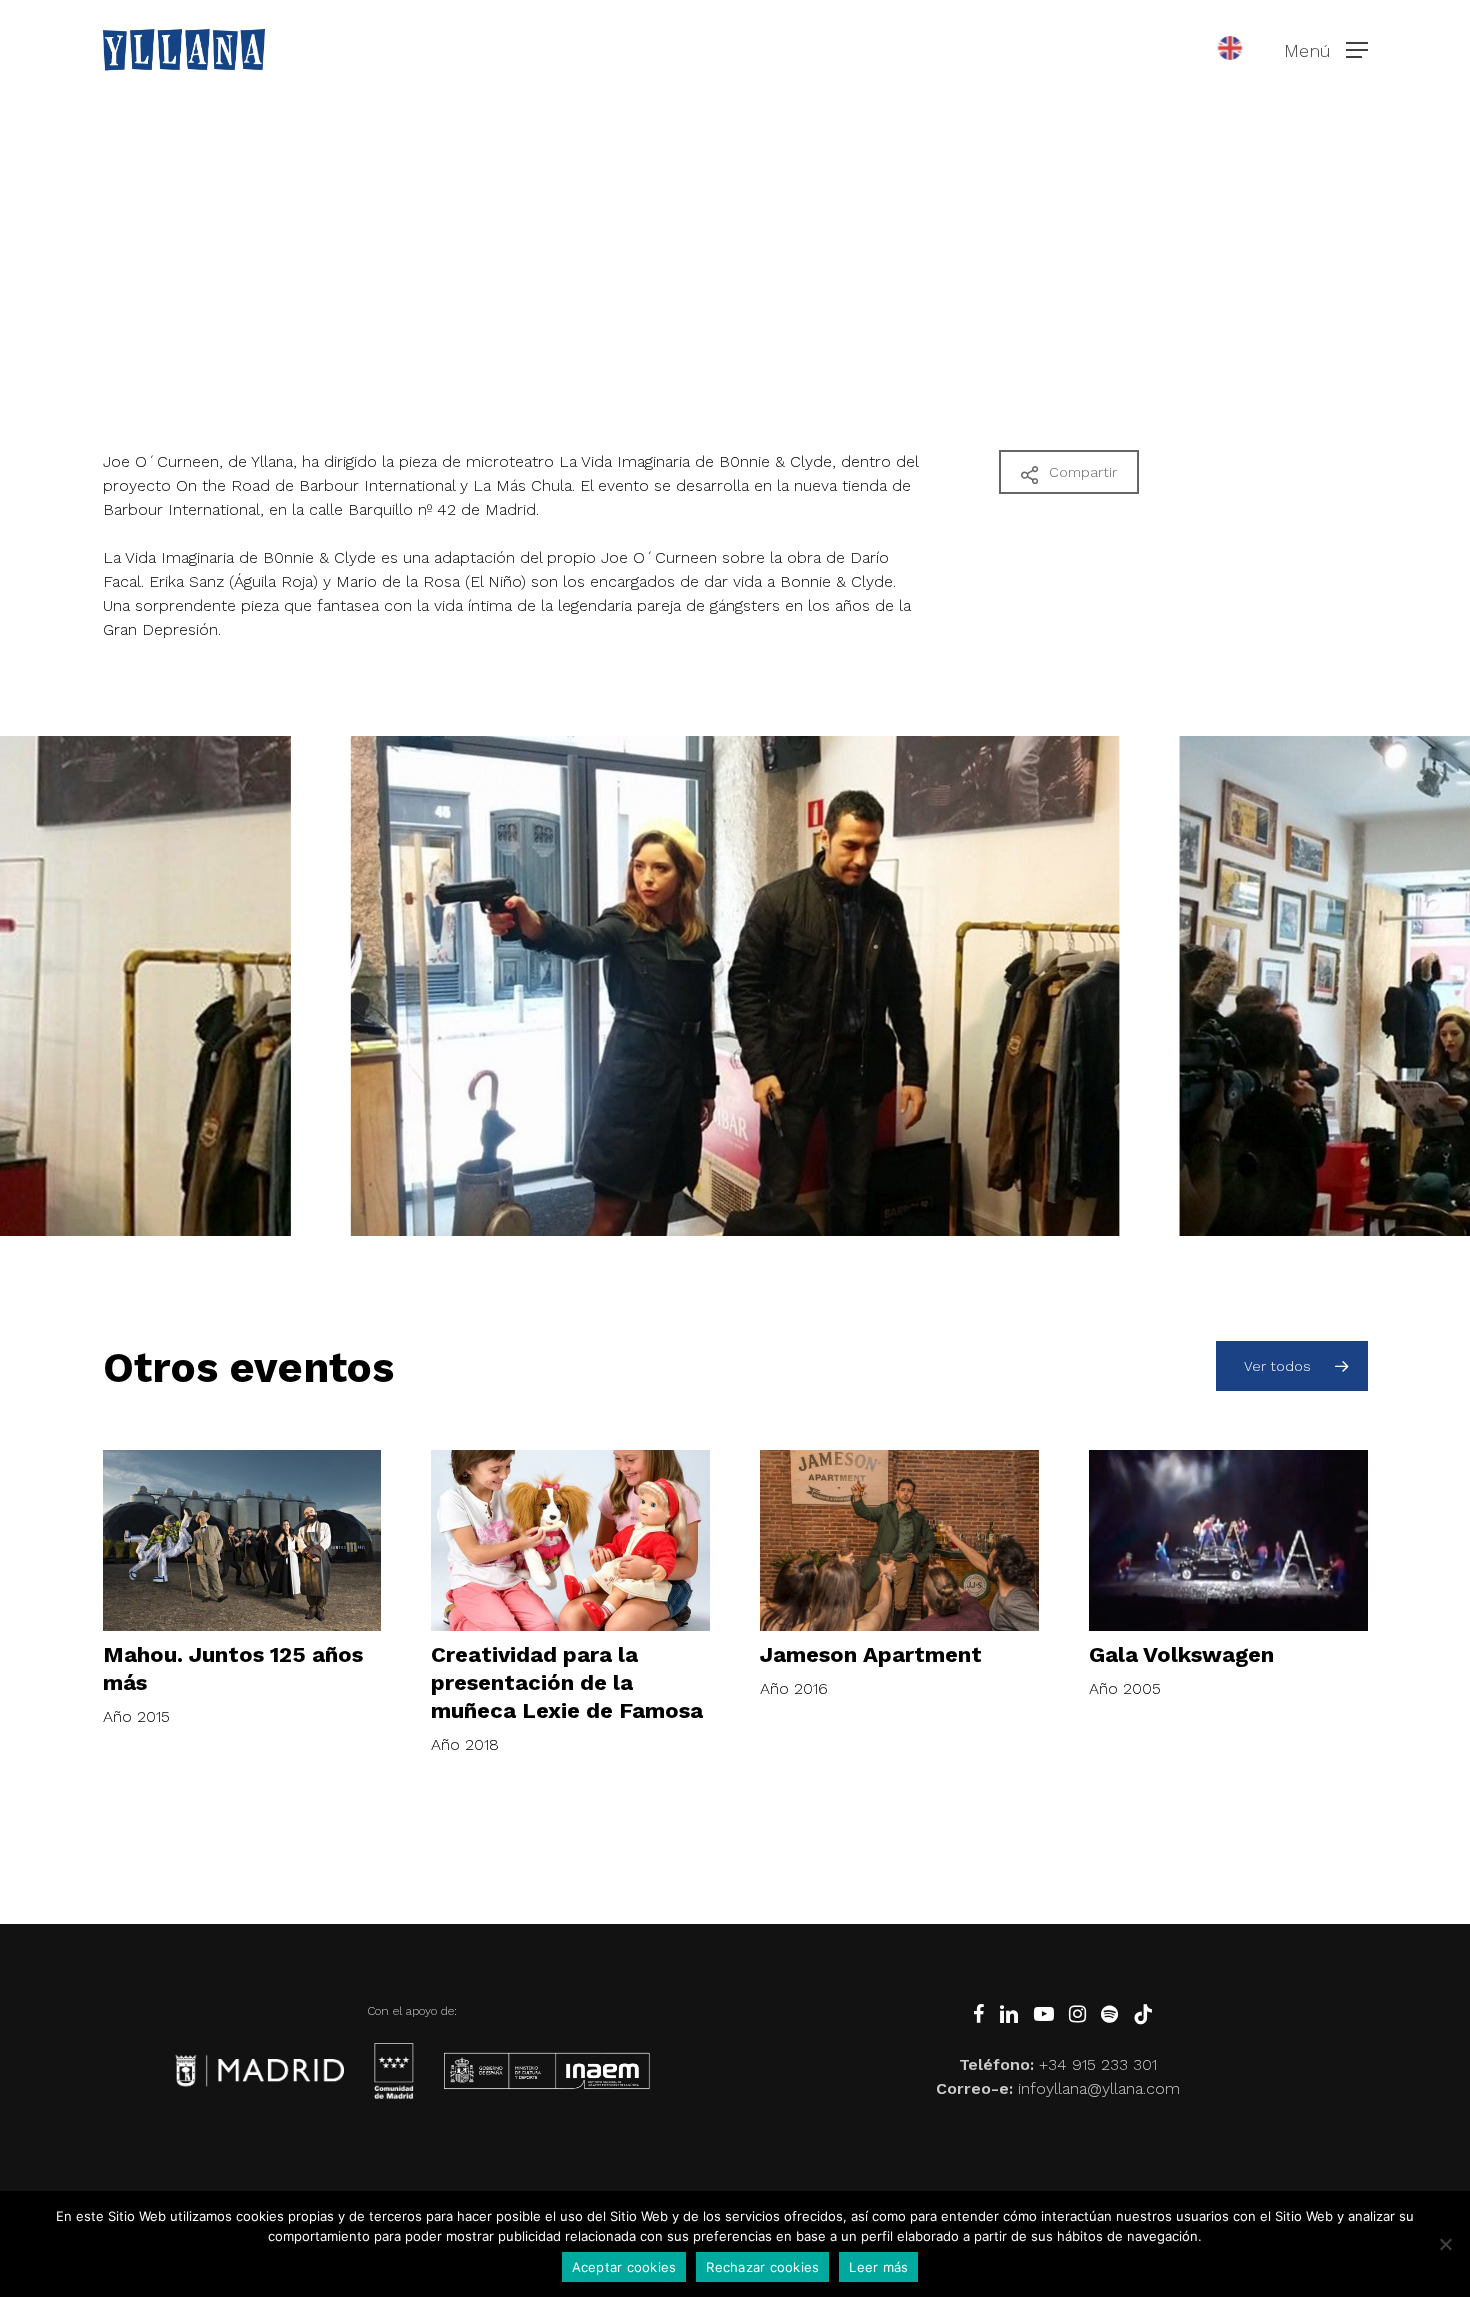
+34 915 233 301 (1098, 2064)
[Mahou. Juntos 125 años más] (242, 1540)
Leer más (878, 2267)
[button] (1326, 50)
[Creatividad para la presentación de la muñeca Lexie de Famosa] (570, 1540)
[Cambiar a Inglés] (1230, 50)
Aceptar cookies (624, 2267)
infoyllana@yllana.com (1099, 2088)
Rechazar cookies (762, 2267)
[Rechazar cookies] (1445, 2244)
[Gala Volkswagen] (1228, 1540)
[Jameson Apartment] (899, 1540)
